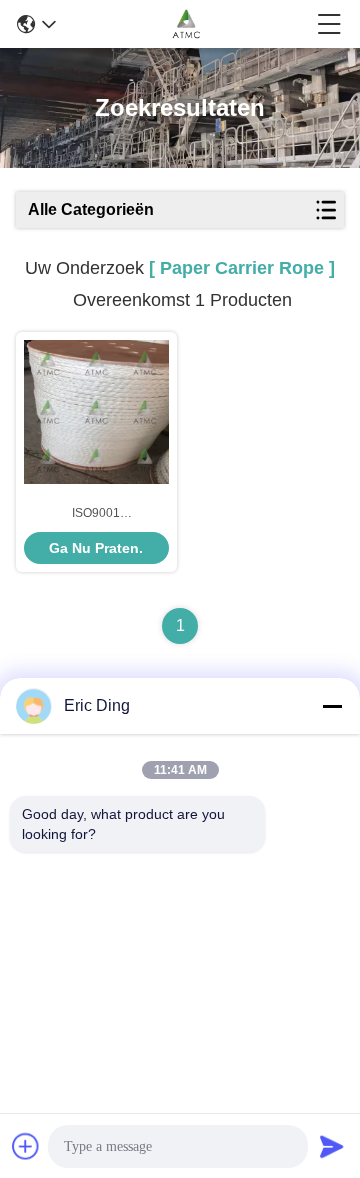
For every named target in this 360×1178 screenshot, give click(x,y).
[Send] (332, 1146)
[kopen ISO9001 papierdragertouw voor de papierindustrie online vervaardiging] (96, 412)
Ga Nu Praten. (96, 548)
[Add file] (26, 1146)
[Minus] (332, 706)
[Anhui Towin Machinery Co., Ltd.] (186, 24)
